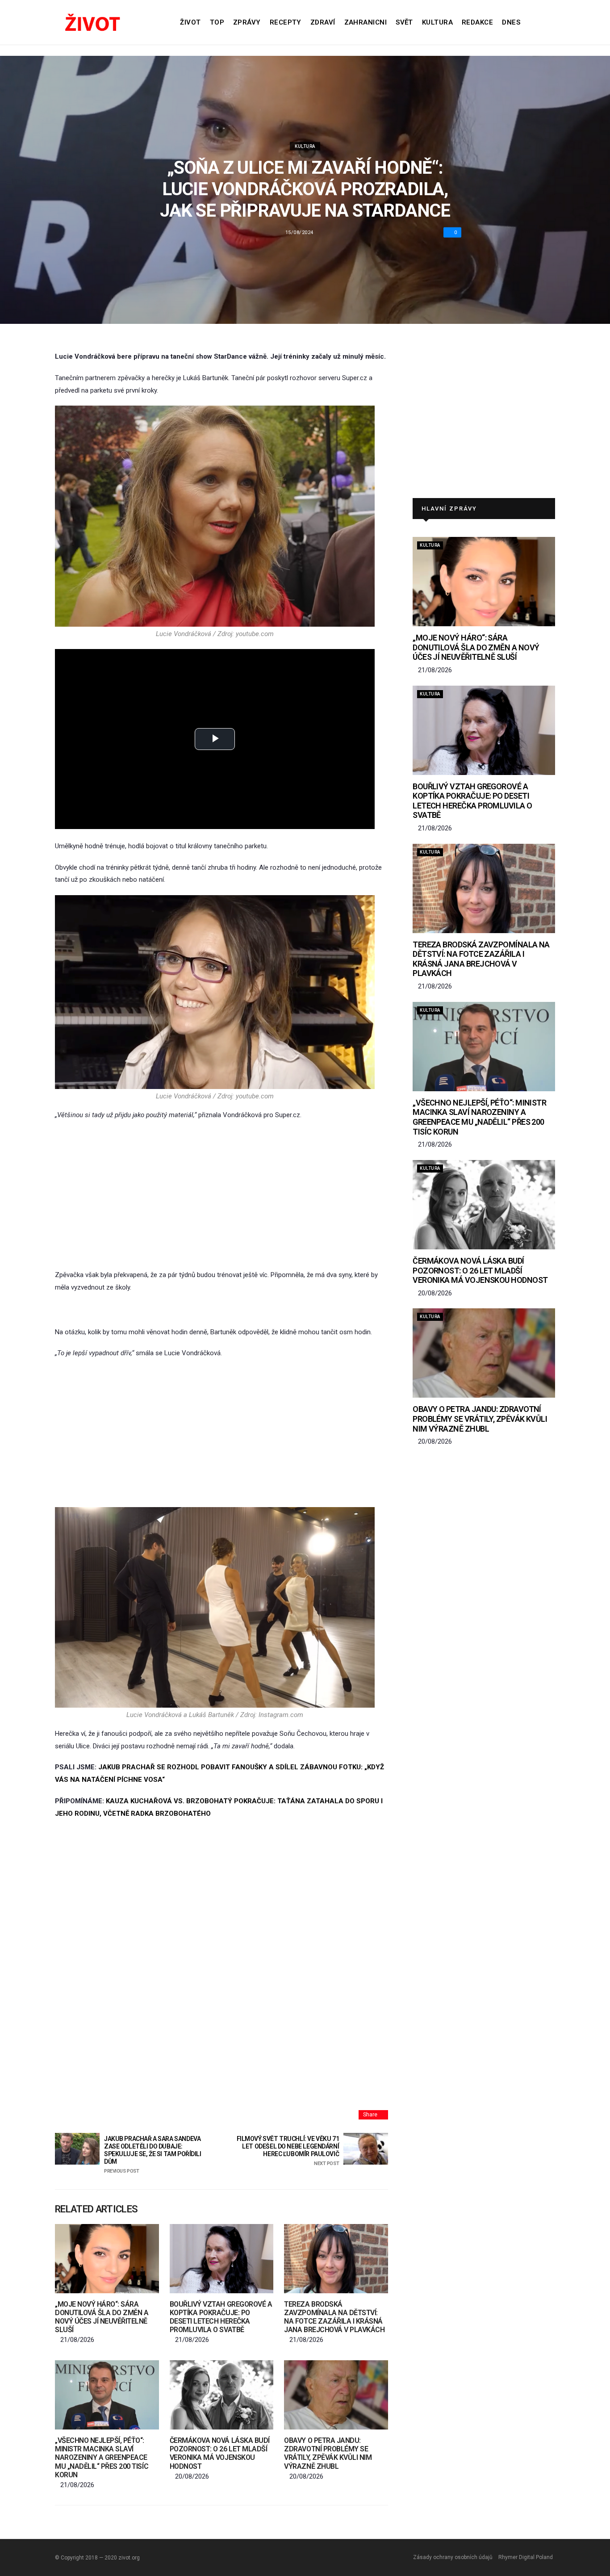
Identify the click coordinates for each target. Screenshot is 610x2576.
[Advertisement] (221, 1195)
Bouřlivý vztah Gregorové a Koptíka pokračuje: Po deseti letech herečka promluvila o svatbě (221, 2317)
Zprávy (247, 22)
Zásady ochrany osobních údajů (453, 2557)
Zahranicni (366, 22)
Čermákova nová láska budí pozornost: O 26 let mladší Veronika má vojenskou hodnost (220, 2453)
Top (217, 22)
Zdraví (323, 22)
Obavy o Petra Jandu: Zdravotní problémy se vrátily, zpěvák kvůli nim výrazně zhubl (328, 2453)
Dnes (511, 22)
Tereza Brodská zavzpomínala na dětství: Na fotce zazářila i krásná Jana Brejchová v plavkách (334, 2317)
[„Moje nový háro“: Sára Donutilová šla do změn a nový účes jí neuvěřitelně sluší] (107, 2259)
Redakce (477, 22)
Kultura (437, 22)
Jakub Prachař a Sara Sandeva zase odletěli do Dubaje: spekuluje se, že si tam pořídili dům (153, 2154)
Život (190, 22)
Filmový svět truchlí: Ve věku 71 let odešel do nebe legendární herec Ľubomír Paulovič (288, 2151)
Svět (404, 22)
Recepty (286, 22)
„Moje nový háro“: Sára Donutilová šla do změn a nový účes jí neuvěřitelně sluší (102, 2317)
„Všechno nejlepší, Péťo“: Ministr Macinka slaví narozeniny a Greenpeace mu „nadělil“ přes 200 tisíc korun (102, 2458)
